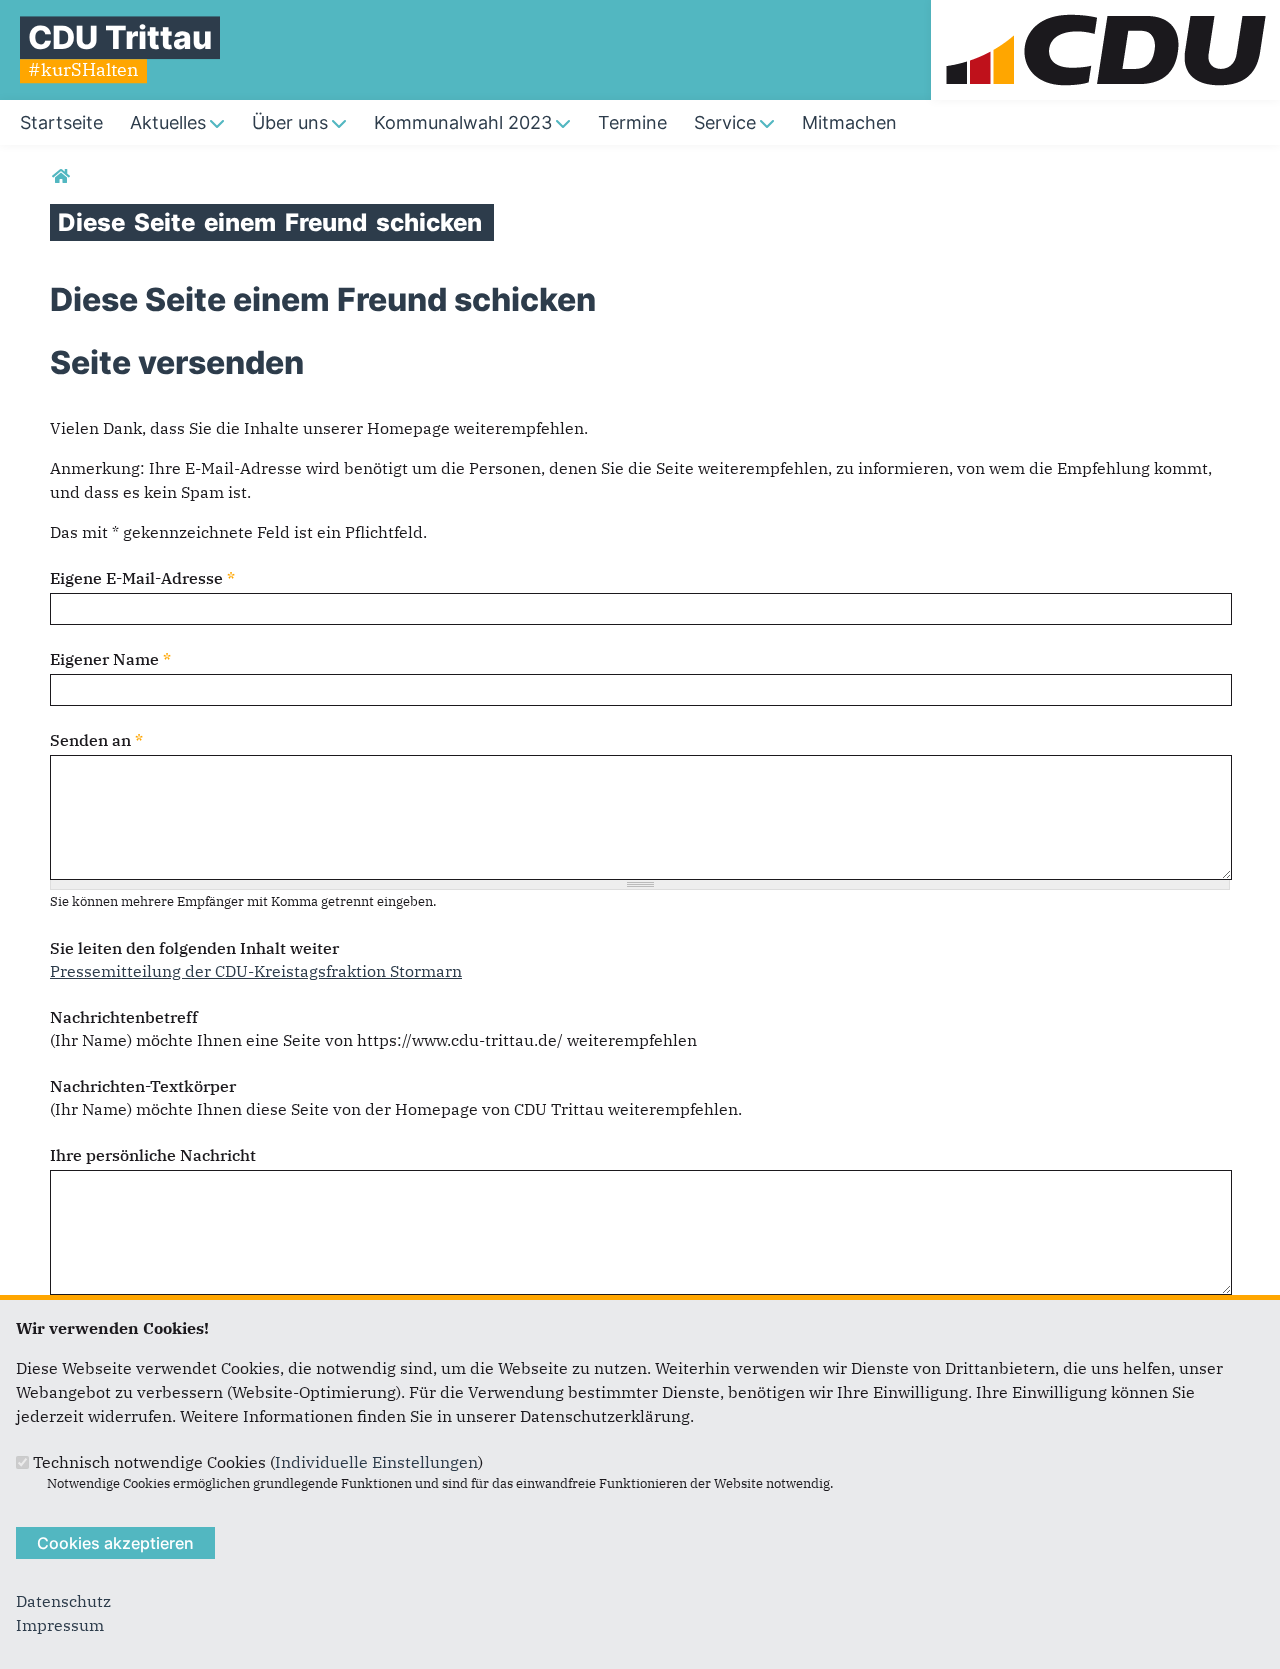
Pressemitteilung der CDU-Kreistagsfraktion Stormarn (256, 971)
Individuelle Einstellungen (376, 1462)
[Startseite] (1105, 12)
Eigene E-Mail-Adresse (142, 578)
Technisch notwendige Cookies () (258, 1462)
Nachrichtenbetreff (124, 1017)
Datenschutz (63, 1601)
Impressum (60, 1625)
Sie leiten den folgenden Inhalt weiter (194, 948)
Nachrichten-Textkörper (143, 1086)
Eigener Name (110, 659)
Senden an (96, 740)
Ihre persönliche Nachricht (153, 1155)
